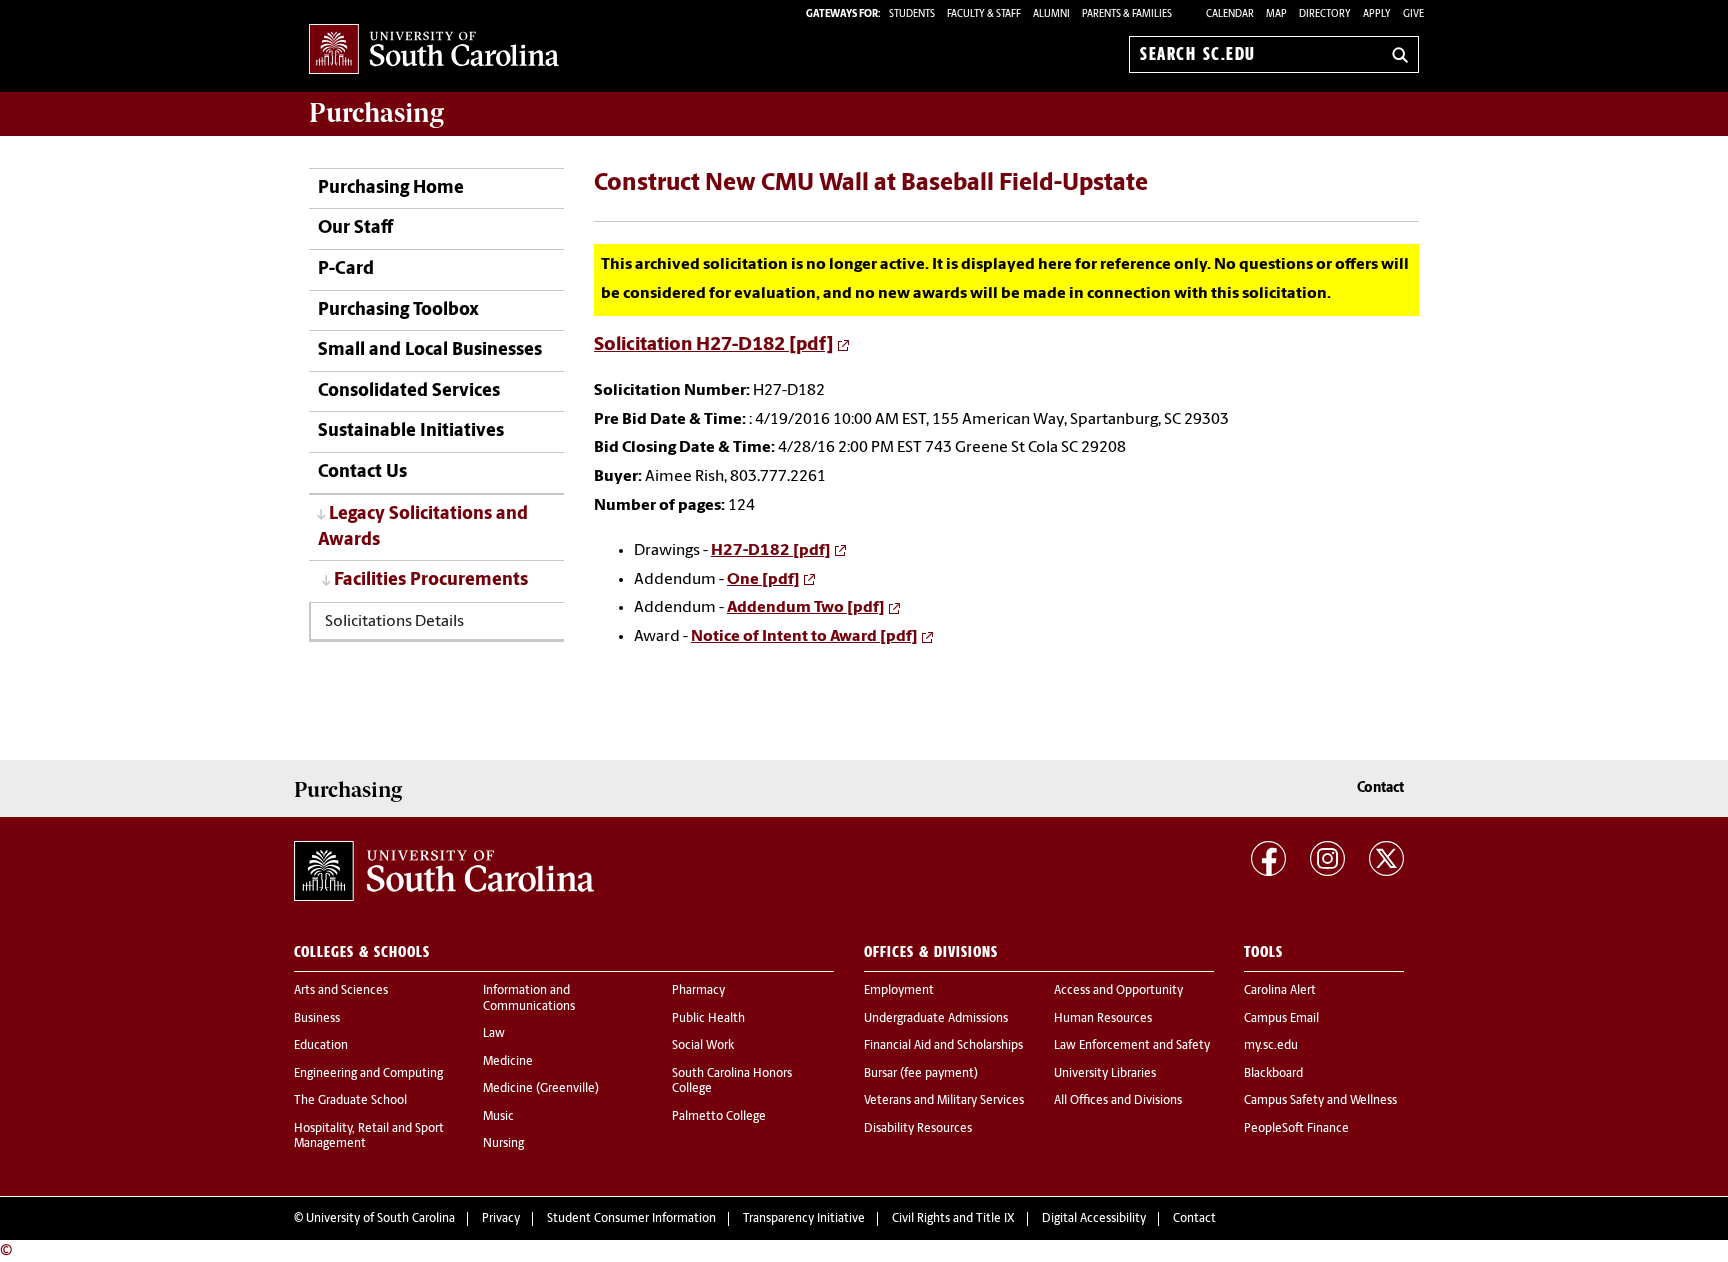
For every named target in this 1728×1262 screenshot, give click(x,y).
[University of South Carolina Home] (434, 50)
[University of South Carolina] (444, 871)
